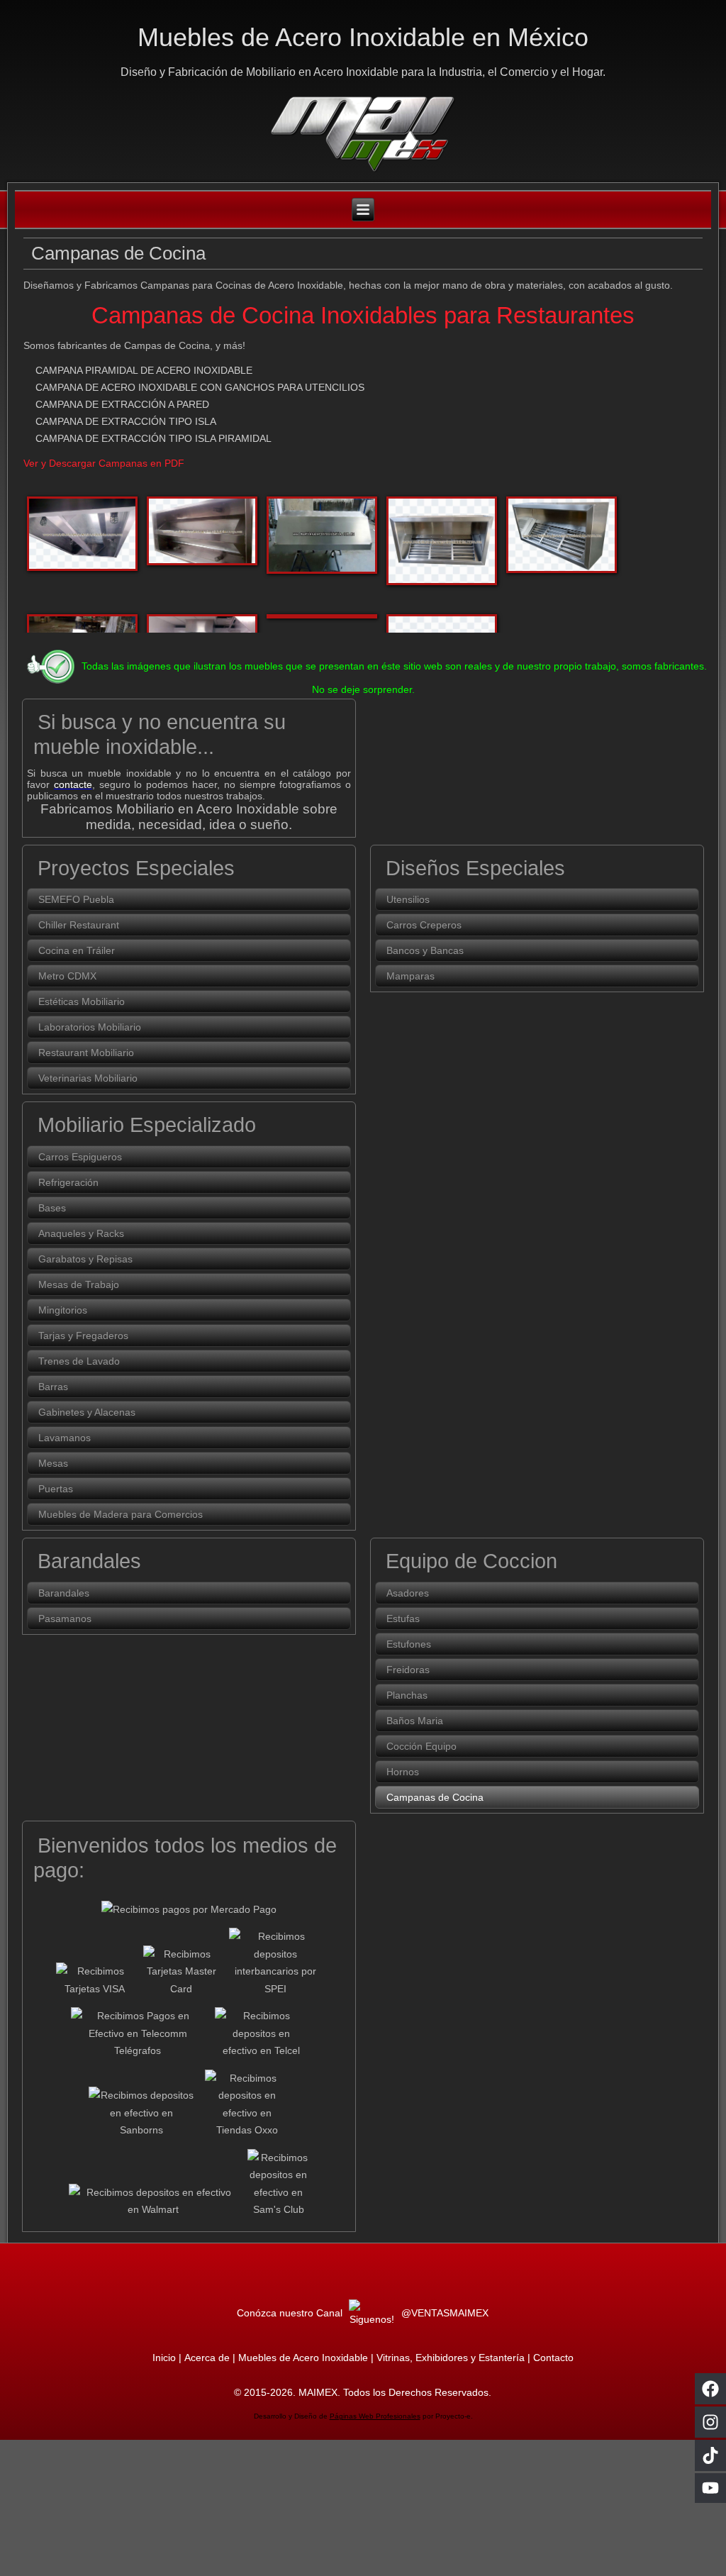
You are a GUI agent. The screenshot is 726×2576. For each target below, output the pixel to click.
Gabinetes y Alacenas (87, 1412)
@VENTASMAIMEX (443, 2313)
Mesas (53, 1463)
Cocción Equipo (421, 1746)
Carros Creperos (424, 925)
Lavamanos (65, 1438)
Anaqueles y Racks (81, 1233)
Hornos (403, 1772)
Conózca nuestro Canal (291, 2313)
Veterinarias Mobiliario (88, 1078)
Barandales (64, 1593)
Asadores (408, 1593)
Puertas (56, 1489)
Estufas (403, 1619)
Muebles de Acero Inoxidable (303, 2358)
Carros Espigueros (80, 1157)
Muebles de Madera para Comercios (121, 1514)
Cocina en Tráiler (77, 950)
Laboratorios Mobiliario (90, 1027)
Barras (53, 1387)
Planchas (407, 1695)
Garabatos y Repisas (85, 1259)
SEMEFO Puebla (76, 899)
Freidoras (408, 1670)
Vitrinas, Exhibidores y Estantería (451, 2358)
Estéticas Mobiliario (82, 1001)
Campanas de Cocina (435, 1797)
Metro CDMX (67, 976)
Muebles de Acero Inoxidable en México (363, 37)
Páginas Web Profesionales (375, 2416)
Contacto (553, 2358)
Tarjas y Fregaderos (83, 1336)
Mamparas (411, 976)
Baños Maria (415, 1721)
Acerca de (207, 2358)
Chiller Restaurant (79, 925)
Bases (52, 1208)
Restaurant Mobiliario (86, 1053)
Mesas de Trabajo (79, 1284)
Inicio (164, 2358)
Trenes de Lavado (79, 1361)
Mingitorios (63, 1310)
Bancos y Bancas (425, 950)
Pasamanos (65, 1619)
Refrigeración (68, 1182)
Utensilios (408, 899)
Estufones (409, 1644)
